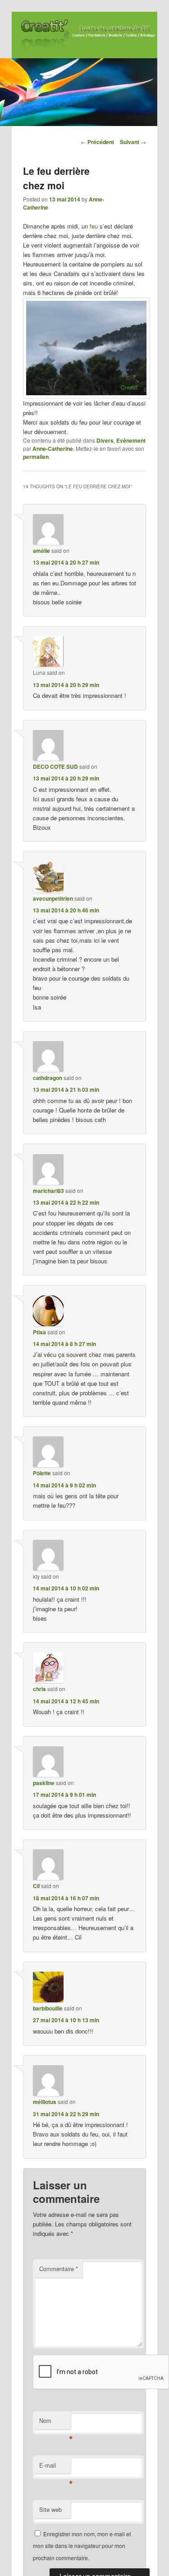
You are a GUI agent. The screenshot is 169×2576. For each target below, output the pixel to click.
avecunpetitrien (53, 898)
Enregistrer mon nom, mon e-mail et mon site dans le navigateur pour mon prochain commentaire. (82, 2546)
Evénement (131, 440)
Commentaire (59, 2269)
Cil (36, 1886)
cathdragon (48, 1078)
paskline (44, 1783)
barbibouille (48, 2008)
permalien (36, 457)
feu (94, 226)
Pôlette (42, 1473)
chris (39, 1689)
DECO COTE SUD (55, 767)
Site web (50, 2509)
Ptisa (39, 1332)
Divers (105, 440)
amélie (41, 551)
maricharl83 (48, 1191)
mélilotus (45, 2102)
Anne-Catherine (53, 449)
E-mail (55, 2467)
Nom (55, 2423)
